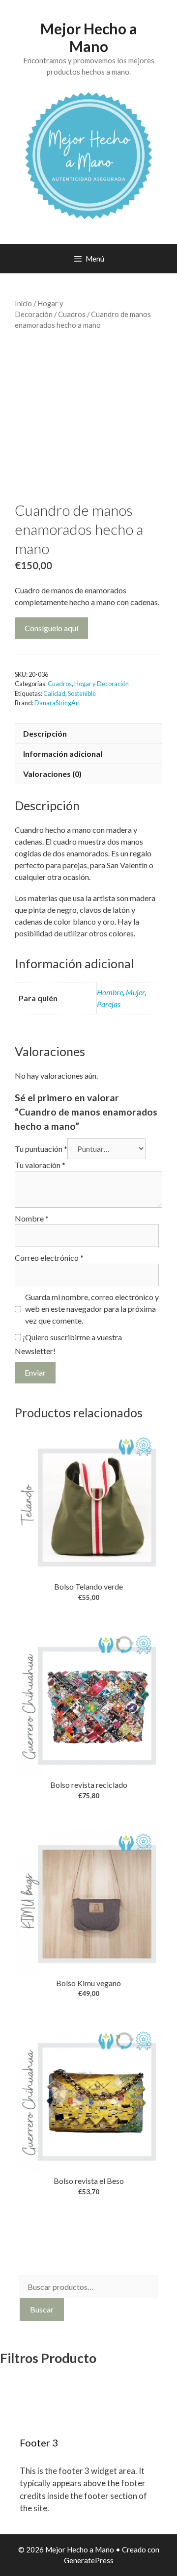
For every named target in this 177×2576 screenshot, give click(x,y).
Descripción (45, 733)
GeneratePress (89, 2560)
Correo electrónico (49, 1258)
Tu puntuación (41, 1149)
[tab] (88, 733)
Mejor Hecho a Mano (89, 37)
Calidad (54, 693)
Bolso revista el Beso (89, 2181)
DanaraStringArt (57, 703)
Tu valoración (40, 1165)
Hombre (110, 992)
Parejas (109, 1004)
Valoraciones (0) (52, 774)
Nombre (32, 1218)
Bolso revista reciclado (89, 1785)
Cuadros (72, 314)
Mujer (135, 992)
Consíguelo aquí (51, 628)
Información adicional (63, 754)
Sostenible (82, 693)
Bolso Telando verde (88, 1586)
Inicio (23, 303)
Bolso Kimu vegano (88, 1983)
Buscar (42, 2309)
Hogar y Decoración (102, 684)
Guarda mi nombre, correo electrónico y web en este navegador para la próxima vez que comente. (92, 1309)
